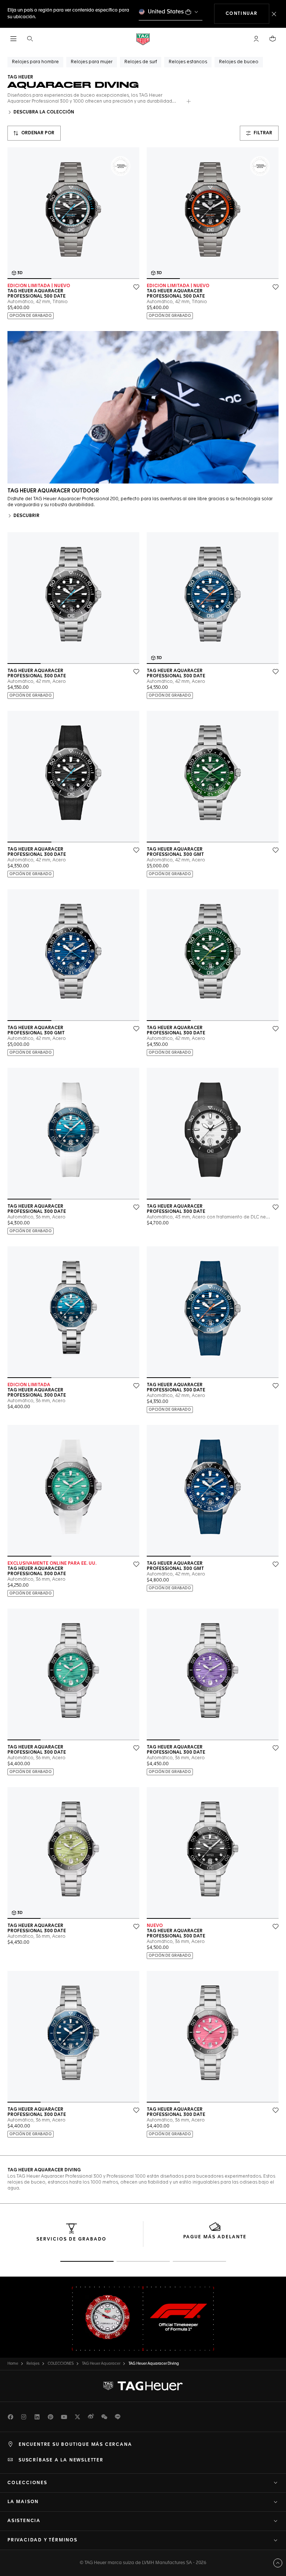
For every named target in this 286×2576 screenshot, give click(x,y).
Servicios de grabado (71, 2239)
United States (166, 12)
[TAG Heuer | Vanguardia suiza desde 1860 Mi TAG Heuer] (143, 2386)
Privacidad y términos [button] (42, 2540)
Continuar (247, 14)
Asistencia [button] (24, 2521)
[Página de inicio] (143, 39)
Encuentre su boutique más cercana (75, 2445)
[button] (256, 39)
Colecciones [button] (27, 2483)
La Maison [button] (23, 2502)
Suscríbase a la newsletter (61, 2460)
